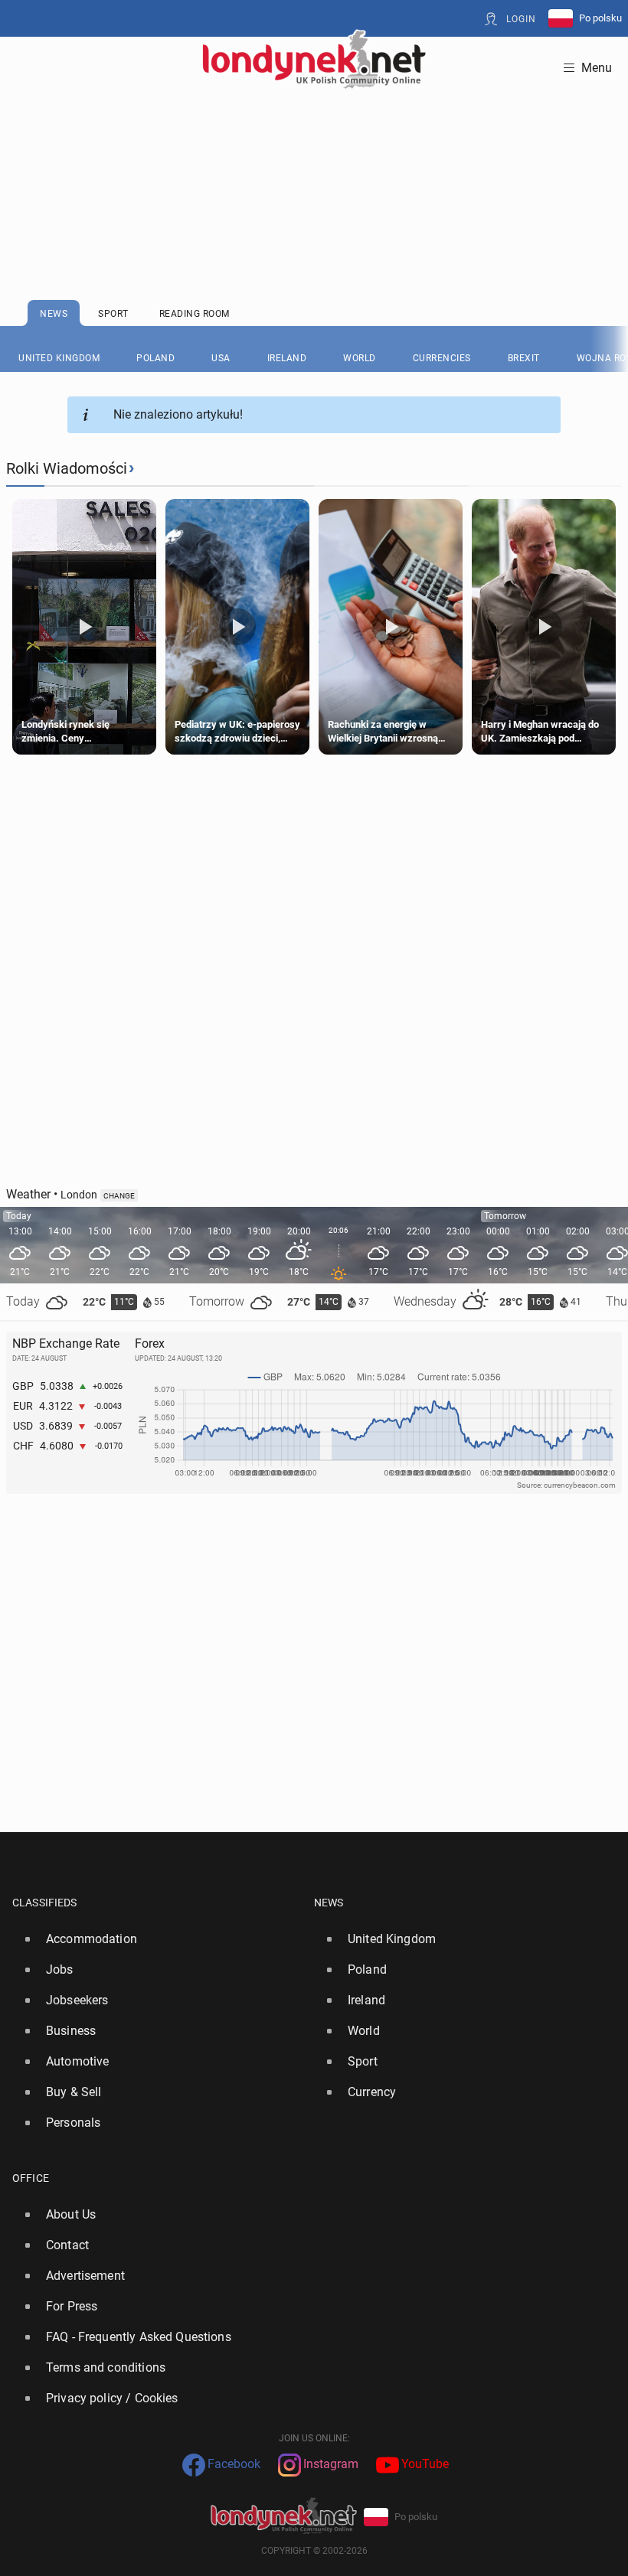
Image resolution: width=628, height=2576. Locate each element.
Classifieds (45, 1903)
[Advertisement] (314, 157)
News (329, 1903)
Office (31, 2178)
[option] (157, 1939)
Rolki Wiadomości (67, 468)
